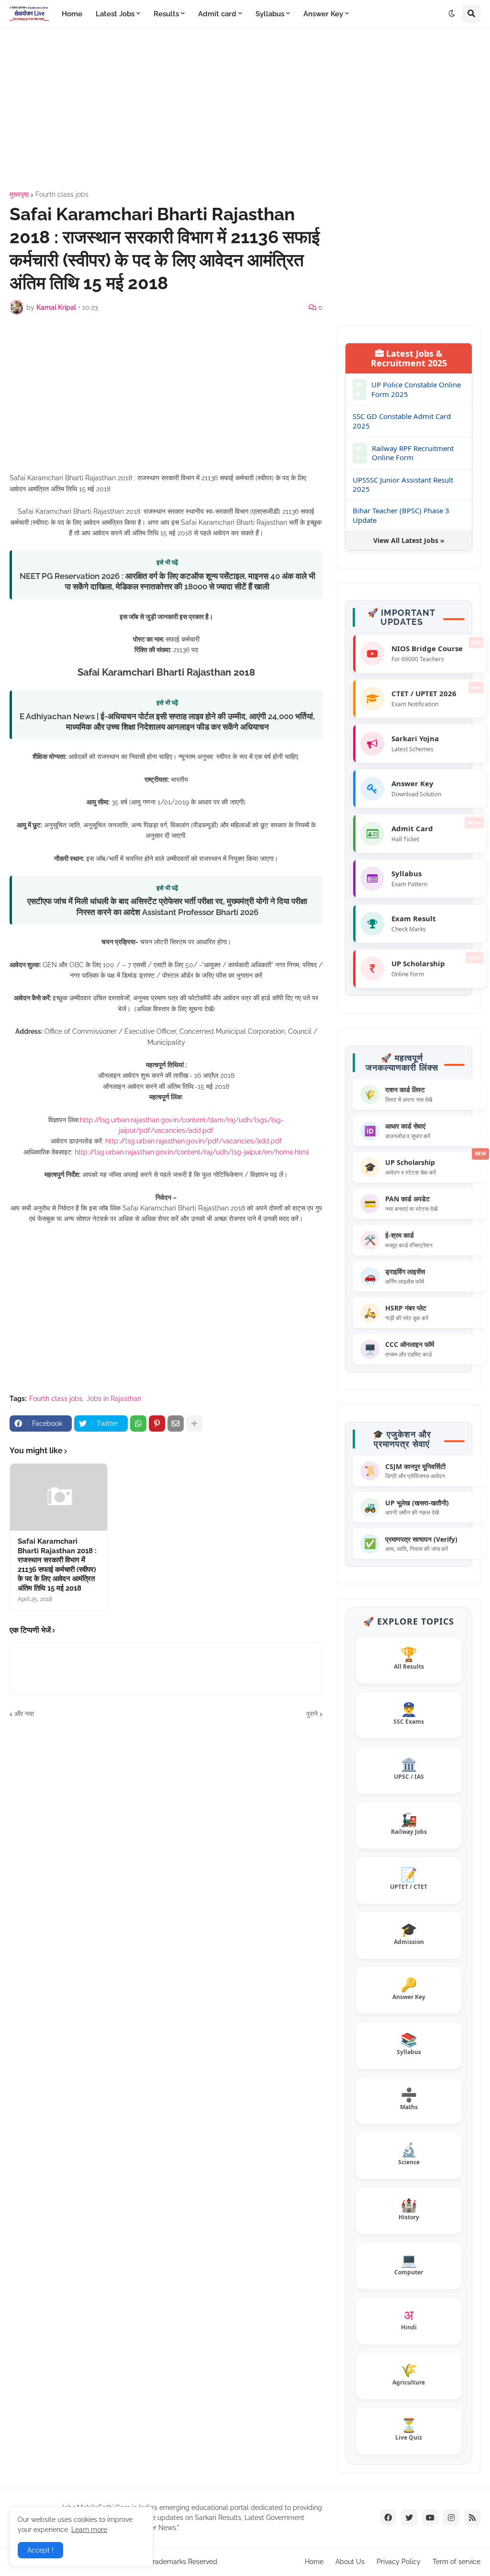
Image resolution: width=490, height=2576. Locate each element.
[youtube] (430, 2518)
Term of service (457, 2562)
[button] (452, 14)
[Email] (176, 1424)
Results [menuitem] (166, 14)
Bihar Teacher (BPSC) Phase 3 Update (401, 515)
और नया (24, 1714)
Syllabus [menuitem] (270, 14)
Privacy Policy (399, 2562)
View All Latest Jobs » (409, 540)
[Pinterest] (157, 1424)
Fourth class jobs (62, 194)
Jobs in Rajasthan (114, 1399)
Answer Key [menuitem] (323, 14)
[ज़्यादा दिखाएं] (194, 1424)
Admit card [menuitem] (217, 14)
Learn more (89, 2530)
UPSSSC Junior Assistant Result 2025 (403, 485)
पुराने (312, 1714)
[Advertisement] (245, 110)
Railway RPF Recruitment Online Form (413, 453)
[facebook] (388, 2518)
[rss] (472, 2518)
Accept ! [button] (40, 2550)
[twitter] (409, 2518)
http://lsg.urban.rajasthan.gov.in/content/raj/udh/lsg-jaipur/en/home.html (192, 1152)
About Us (350, 2562)
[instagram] (451, 2518)
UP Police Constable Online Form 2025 (416, 390)
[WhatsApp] (138, 1424)
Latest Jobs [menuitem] (115, 14)
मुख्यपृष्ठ (19, 194)
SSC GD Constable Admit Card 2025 (402, 421)
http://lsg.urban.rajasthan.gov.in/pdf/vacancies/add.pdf (194, 1141)
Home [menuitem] (72, 14)
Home (314, 2562)
